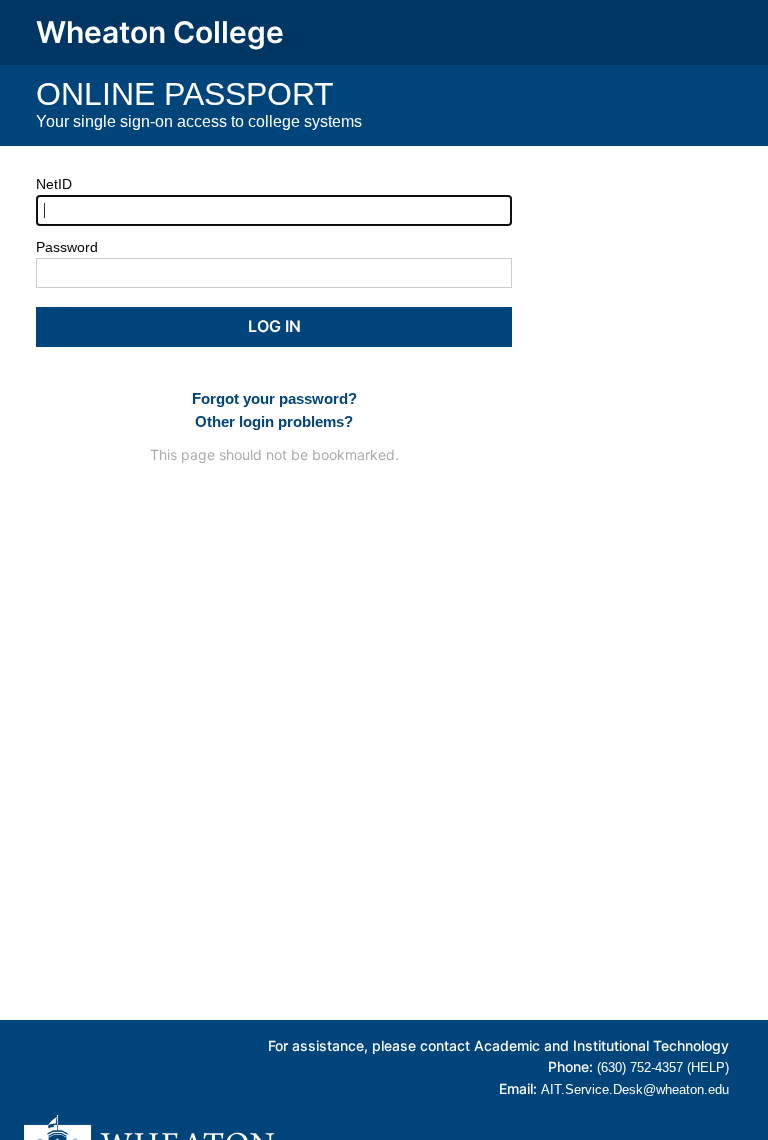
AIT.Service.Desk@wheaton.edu (635, 1089)
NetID (54, 184)
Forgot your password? (274, 398)
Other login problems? (274, 421)
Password (67, 247)
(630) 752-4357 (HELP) (663, 1067)
